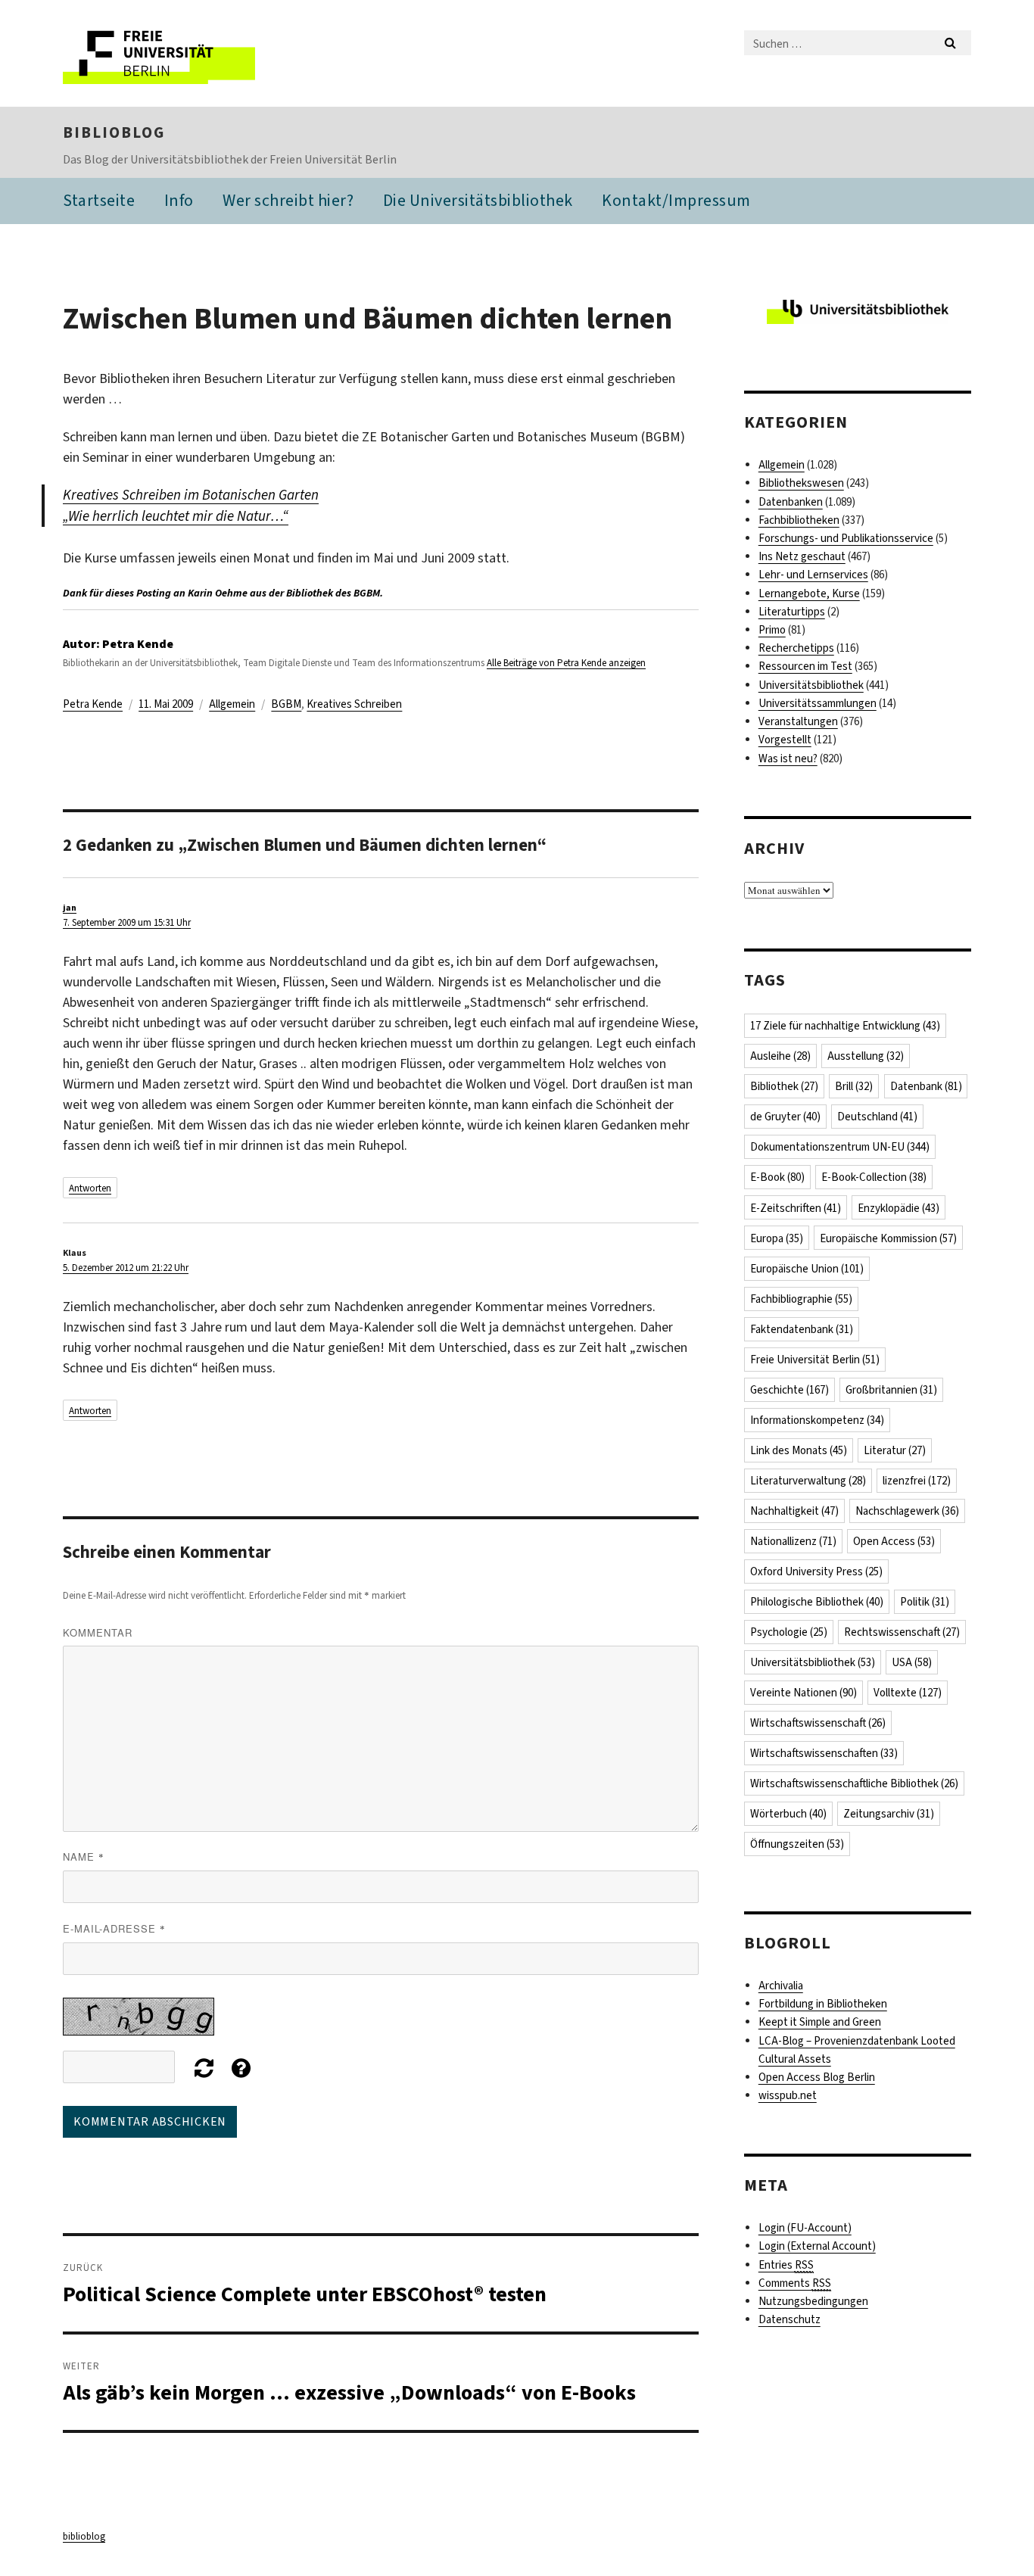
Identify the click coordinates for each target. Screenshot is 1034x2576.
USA (912, 1662)
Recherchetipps (796, 648)
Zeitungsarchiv (889, 1814)
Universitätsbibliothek (811, 685)
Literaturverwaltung (808, 1481)
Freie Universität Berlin (815, 1360)
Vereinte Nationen (804, 1693)
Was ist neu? (788, 758)
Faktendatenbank (802, 1329)
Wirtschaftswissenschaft (818, 1723)
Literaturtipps (792, 612)
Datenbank (926, 1086)
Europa (777, 1238)
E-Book (777, 1177)
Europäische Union (807, 1269)
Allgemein (232, 704)
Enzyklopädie (899, 1208)
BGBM (286, 704)
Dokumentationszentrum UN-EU (840, 1147)
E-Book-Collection (874, 1177)
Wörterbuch (788, 1814)
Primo (772, 630)
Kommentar (98, 1632)
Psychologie (789, 1632)
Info (179, 200)
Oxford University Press (816, 1571)
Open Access (894, 1541)
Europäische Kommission (888, 1238)
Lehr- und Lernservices (813, 575)
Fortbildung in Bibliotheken (823, 2004)
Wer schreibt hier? (288, 200)
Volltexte (908, 1693)
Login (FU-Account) (805, 2228)
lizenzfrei (917, 1481)
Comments (795, 2283)
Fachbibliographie (801, 1299)
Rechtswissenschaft (902, 1632)
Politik (925, 1602)
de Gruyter (785, 1117)
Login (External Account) (817, 2246)
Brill (854, 1086)
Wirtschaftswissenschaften (824, 1753)
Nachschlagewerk (907, 1511)
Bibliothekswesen (801, 483)
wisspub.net (788, 2095)
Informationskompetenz (817, 1420)
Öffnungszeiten (797, 1844)
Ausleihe (780, 1056)
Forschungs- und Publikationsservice (846, 538)
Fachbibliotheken (799, 520)
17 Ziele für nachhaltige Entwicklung (845, 1026)
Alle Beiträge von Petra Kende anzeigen (566, 663)
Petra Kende (93, 704)
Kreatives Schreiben (354, 704)
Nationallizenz (793, 1541)
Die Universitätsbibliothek (478, 200)
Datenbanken (791, 502)
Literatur (895, 1450)
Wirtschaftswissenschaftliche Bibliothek (854, 1783)
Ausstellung (866, 1056)
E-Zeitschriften (796, 1208)
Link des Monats (799, 1450)
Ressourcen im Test (805, 666)
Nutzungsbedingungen (813, 2301)
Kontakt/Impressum (676, 200)
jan (70, 908)
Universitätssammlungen (818, 703)
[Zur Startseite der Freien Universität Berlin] (190, 53)
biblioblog (114, 132)
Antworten (90, 1188)
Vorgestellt (785, 740)
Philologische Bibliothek (817, 1602)
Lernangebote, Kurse (809, 593)
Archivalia (781, 1986)
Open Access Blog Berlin (817, 2077)
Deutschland (877, 1117)
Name (84, 1856)
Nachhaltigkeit (794, 1511)
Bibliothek (784, 1086)
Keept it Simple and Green (820, 2022)
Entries (786, 2265)
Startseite (99, 200)
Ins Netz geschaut (802, 556)
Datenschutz (790, 2319)
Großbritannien (891, 1390)
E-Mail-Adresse (114, 1928)
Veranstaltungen (798, 721)
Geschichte (790, 1390)
